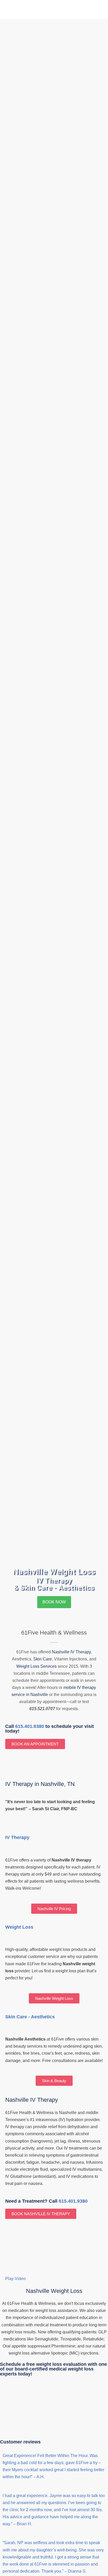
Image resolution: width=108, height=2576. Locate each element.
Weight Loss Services (36, 1666)
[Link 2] (17, 10)
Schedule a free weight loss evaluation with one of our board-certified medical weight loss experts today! (53, 2369)
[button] (54, 2279)
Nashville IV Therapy (71, 1652)
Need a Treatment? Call (46, 2201)
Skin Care (43, 1659)
